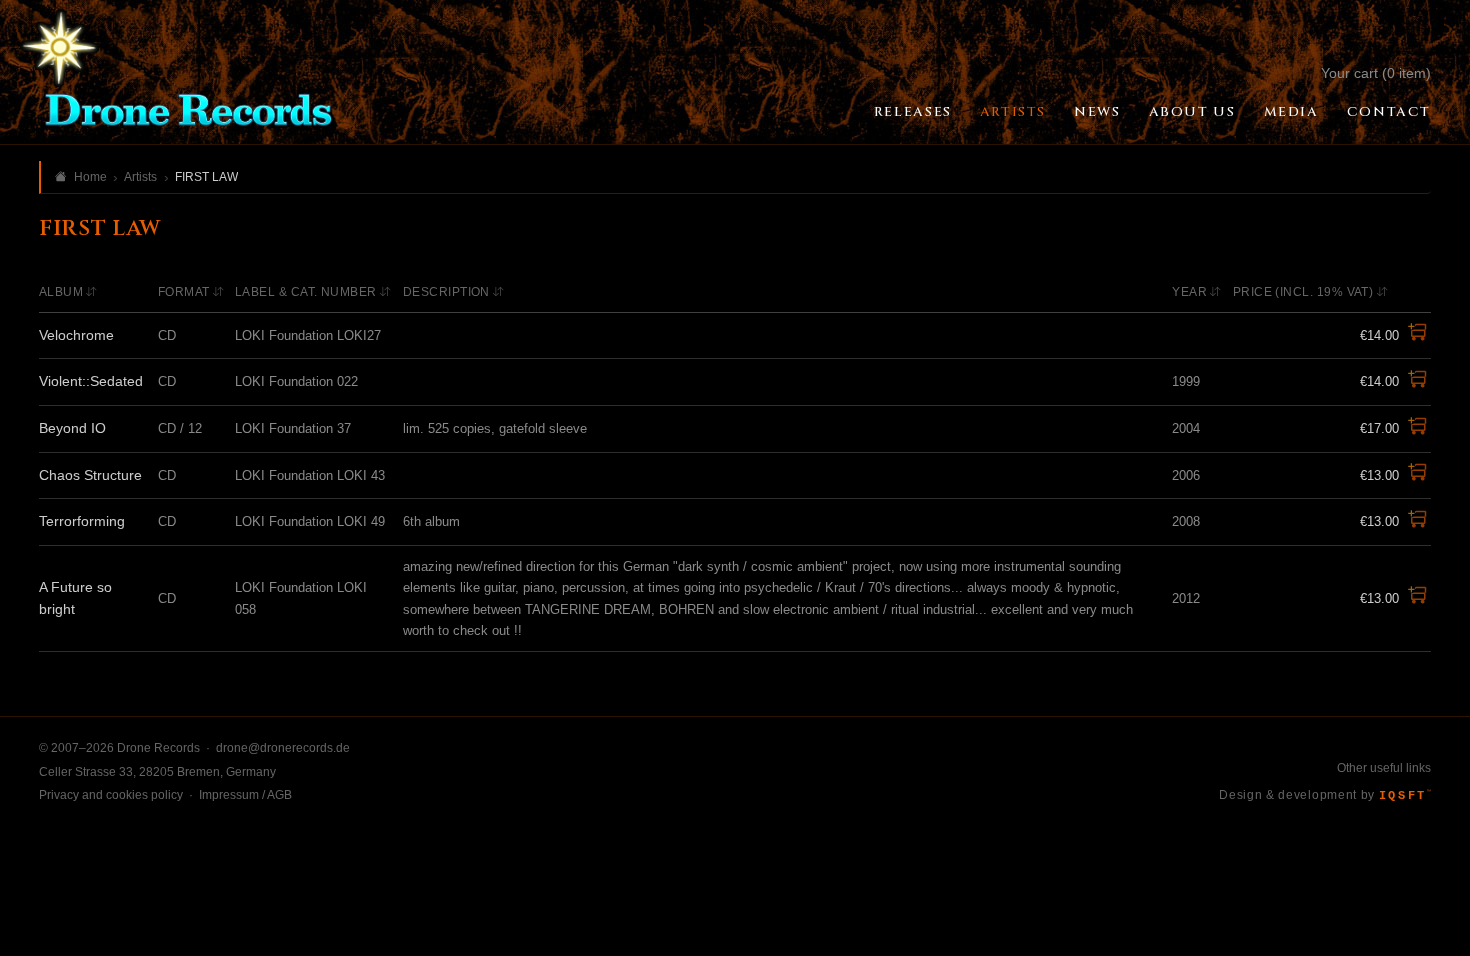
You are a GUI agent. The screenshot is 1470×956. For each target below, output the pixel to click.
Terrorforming (82, 521)
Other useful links (1384, 768)
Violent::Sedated (91, 381)
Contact (1389, 112)
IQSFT (1405, 796)
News (1097, 112)
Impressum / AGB (245, 795)
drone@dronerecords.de (283, 748)
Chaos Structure (90, 475)
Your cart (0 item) (1376, 73)
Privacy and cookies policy (111, 795)
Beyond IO (72, 428)
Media (1291, 112)
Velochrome (76, 335)
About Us (1192, 112)
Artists (1013, 112)
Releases (913, 112)
